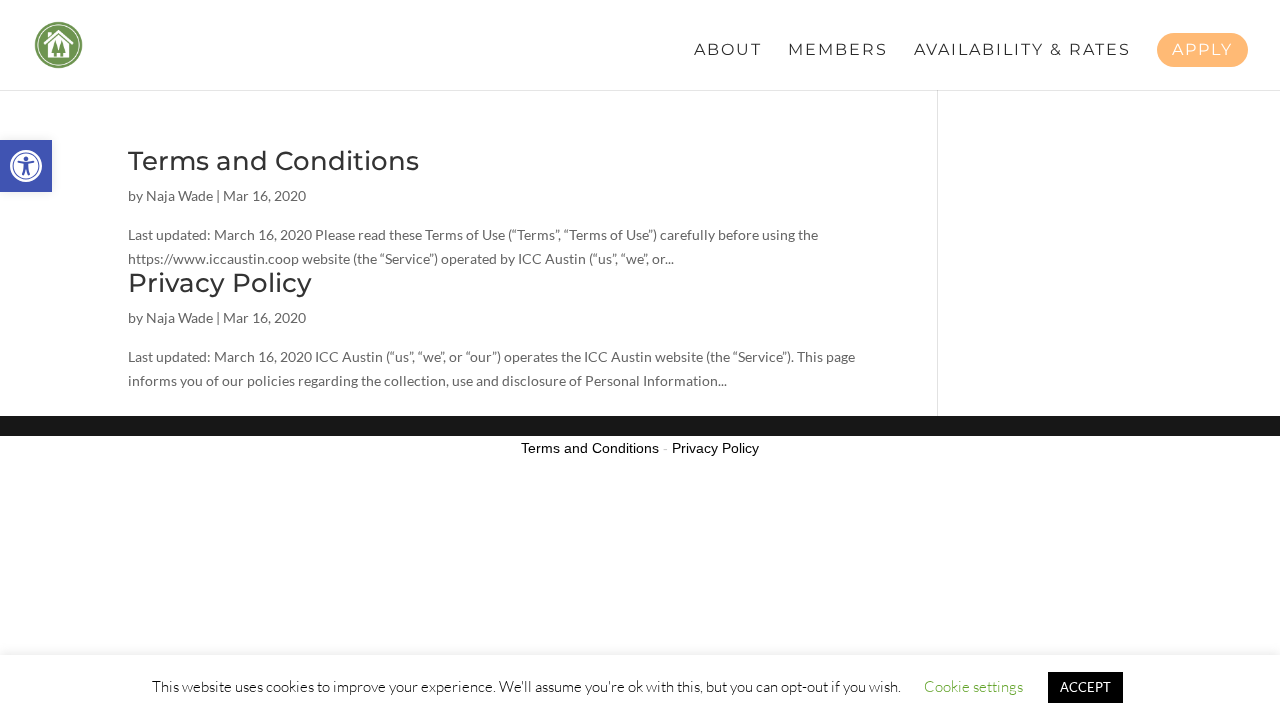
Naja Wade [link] (179, 195)
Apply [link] (1202, 49)
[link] (26, 166)
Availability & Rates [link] (1022, 51)
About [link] (728, 51)
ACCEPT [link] (1085, 687)
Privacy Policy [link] (220, 283)
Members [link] (838, 51)
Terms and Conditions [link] (273, 161)
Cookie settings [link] (973, 686)
